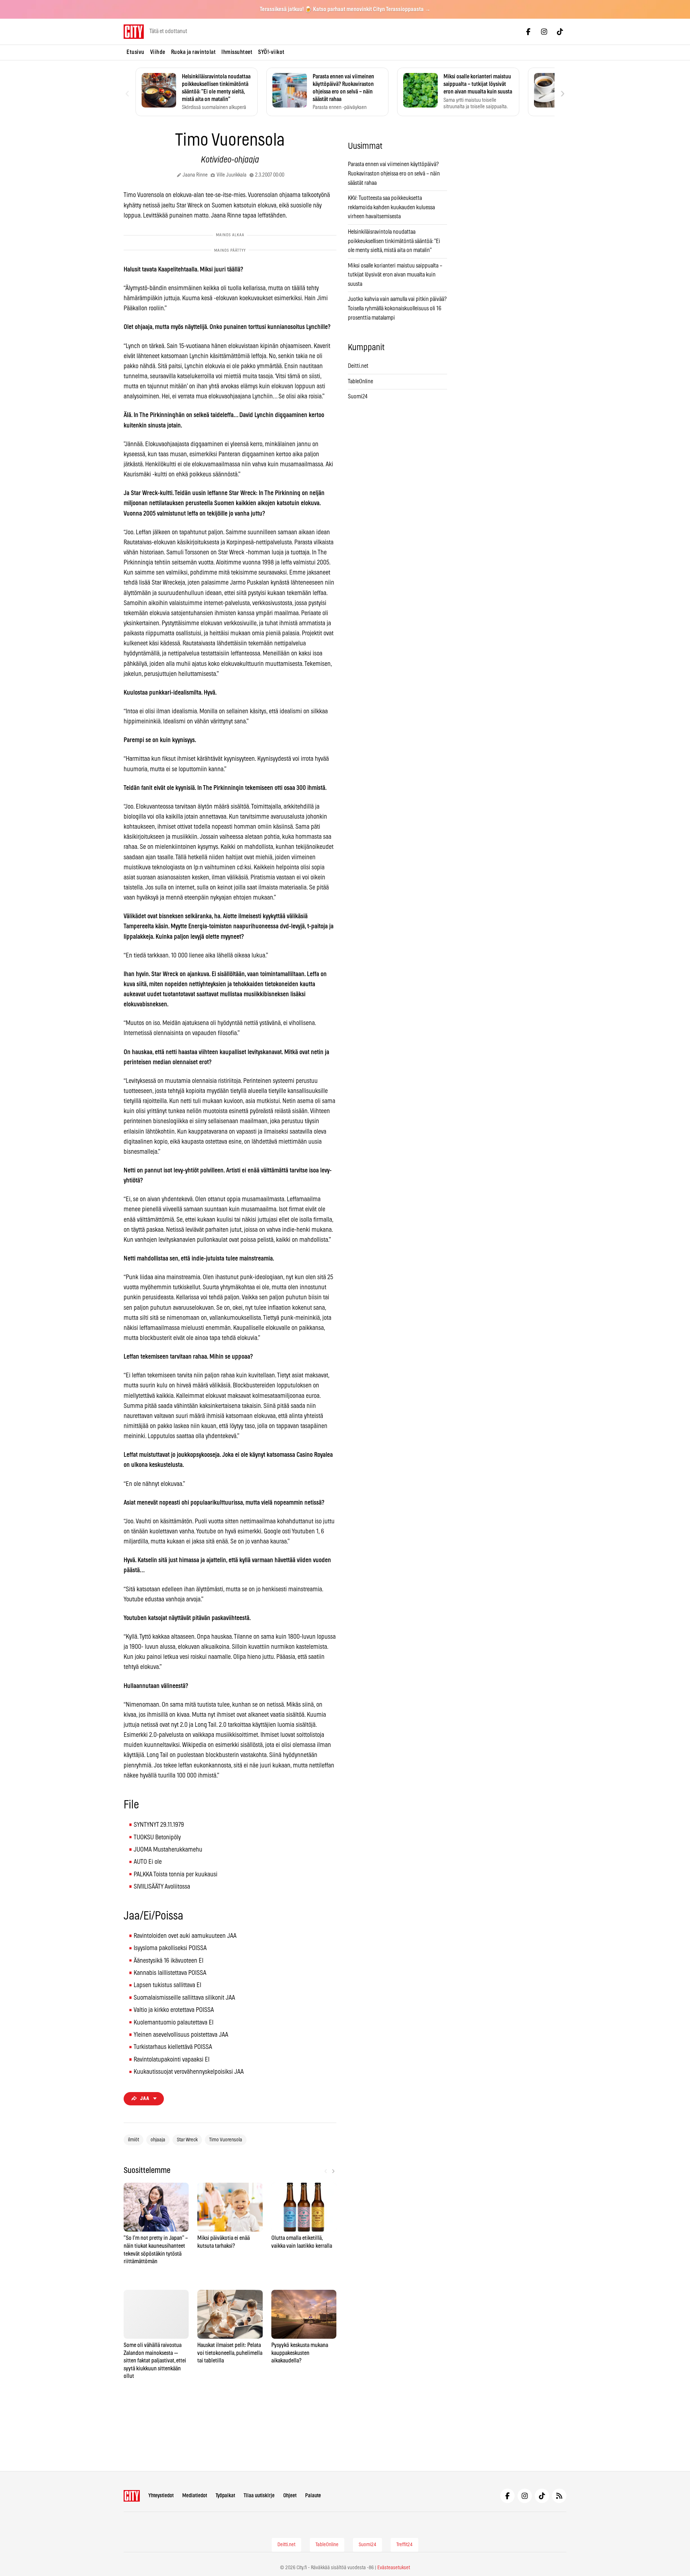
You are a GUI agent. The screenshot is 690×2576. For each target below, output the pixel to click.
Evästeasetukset (394, 2568)
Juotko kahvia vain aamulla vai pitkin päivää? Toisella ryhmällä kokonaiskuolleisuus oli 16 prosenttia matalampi (397, 308)
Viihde (158, 52)
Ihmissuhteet (237, 52)
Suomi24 (358, 397)
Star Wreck (187, 2140)
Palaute (313, 2496)
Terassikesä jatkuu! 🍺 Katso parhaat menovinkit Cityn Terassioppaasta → (345, 9)
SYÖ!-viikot (271, 52)
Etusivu (135, 52)
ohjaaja (158, 2140)
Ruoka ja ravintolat (194, 52)
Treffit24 (404, 2545)
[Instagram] (544, 32)
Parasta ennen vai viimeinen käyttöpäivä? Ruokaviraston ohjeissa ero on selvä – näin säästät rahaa (394, 173)
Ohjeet (290, 2496)
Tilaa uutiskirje (259, 2496)
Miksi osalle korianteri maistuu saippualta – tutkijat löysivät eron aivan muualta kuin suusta (395, 275)
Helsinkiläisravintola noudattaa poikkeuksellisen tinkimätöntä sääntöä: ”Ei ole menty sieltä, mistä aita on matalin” (394, 241)
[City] (132, 2496)
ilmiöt (134, 2140)
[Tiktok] (560, 32)
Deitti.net (358, 366)
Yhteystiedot (161, 2496)
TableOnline (360, 381)
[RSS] (559, 2496)
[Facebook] (528, 32)
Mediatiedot (195, 2496)
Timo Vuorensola (226, 2140)
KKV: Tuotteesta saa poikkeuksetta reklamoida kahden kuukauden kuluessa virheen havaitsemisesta (391, 207)
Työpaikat (225, 2496)
